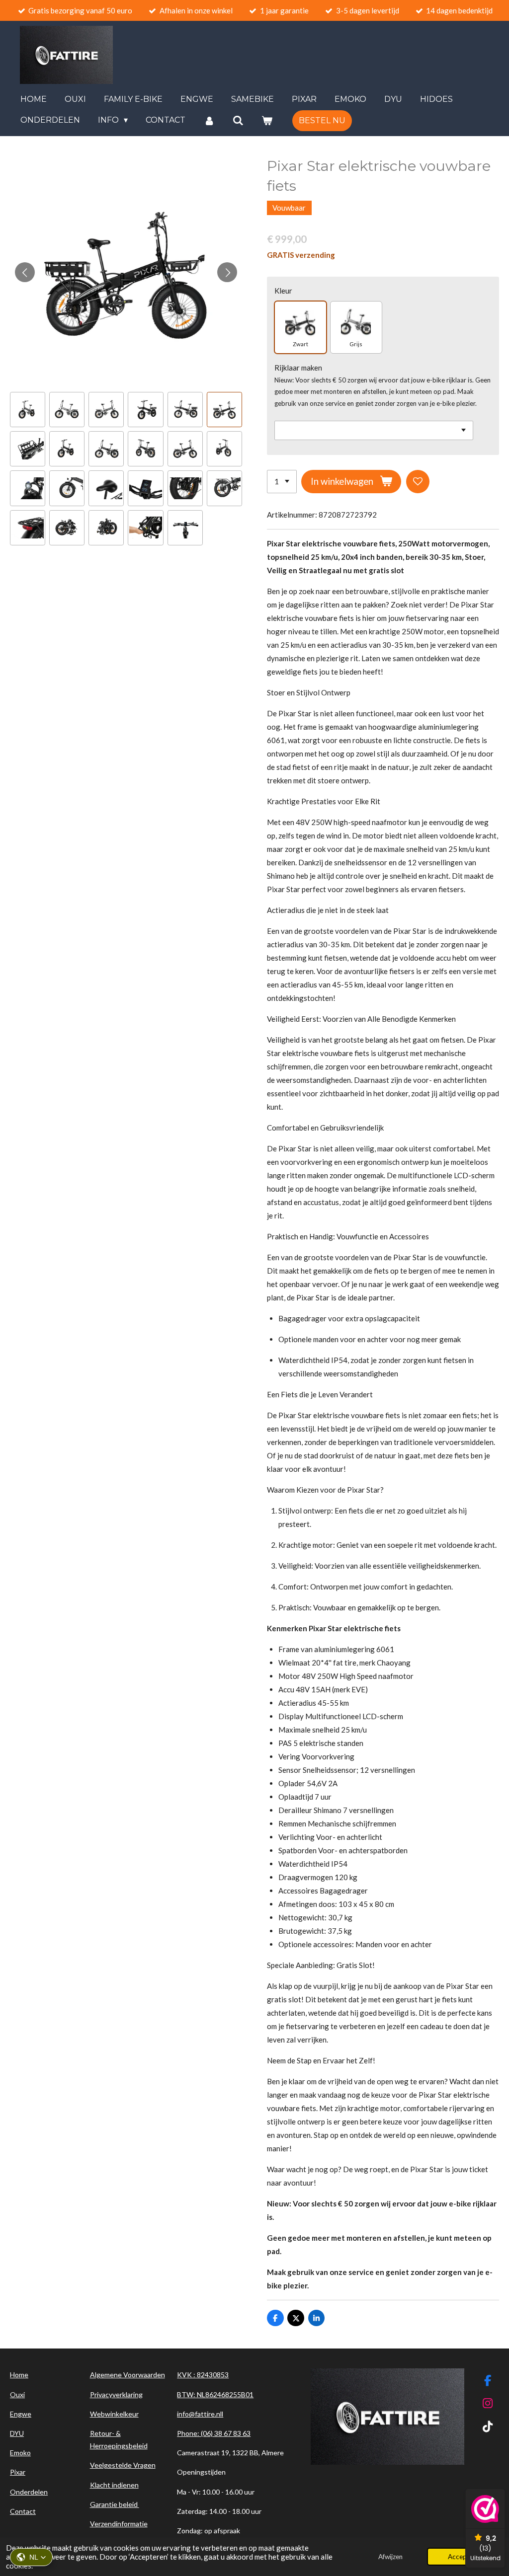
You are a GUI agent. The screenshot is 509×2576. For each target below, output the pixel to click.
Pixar (18, 2472)
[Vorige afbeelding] (25, 272)
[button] (31, 2557)
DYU (17, 2433)
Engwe (21, 2414)
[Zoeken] (238, 120)
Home (19, 2375)
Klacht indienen (114, 2485)
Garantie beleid (115, 2504)
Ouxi (17, 2394)
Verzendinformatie (119, 2524)
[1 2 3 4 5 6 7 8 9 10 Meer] (282, 482)
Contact (23, 2511)
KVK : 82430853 (203, 2375)
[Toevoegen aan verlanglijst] (418, 482)
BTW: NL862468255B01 (215, 2394)
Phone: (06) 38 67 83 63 (214, 2433)
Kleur (283, 291)
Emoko (20, 2453)
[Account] (209, 120)
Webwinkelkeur (114, 2414)
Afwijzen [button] (390, 2557)
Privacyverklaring (116, 2394)
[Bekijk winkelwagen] (267, 120)
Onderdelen (29, 2492)
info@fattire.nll (200, 2414)
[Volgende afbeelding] (227, 272)
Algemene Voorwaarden (127, 2375)
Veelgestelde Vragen (123, 2465)
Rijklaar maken (298, 368)
